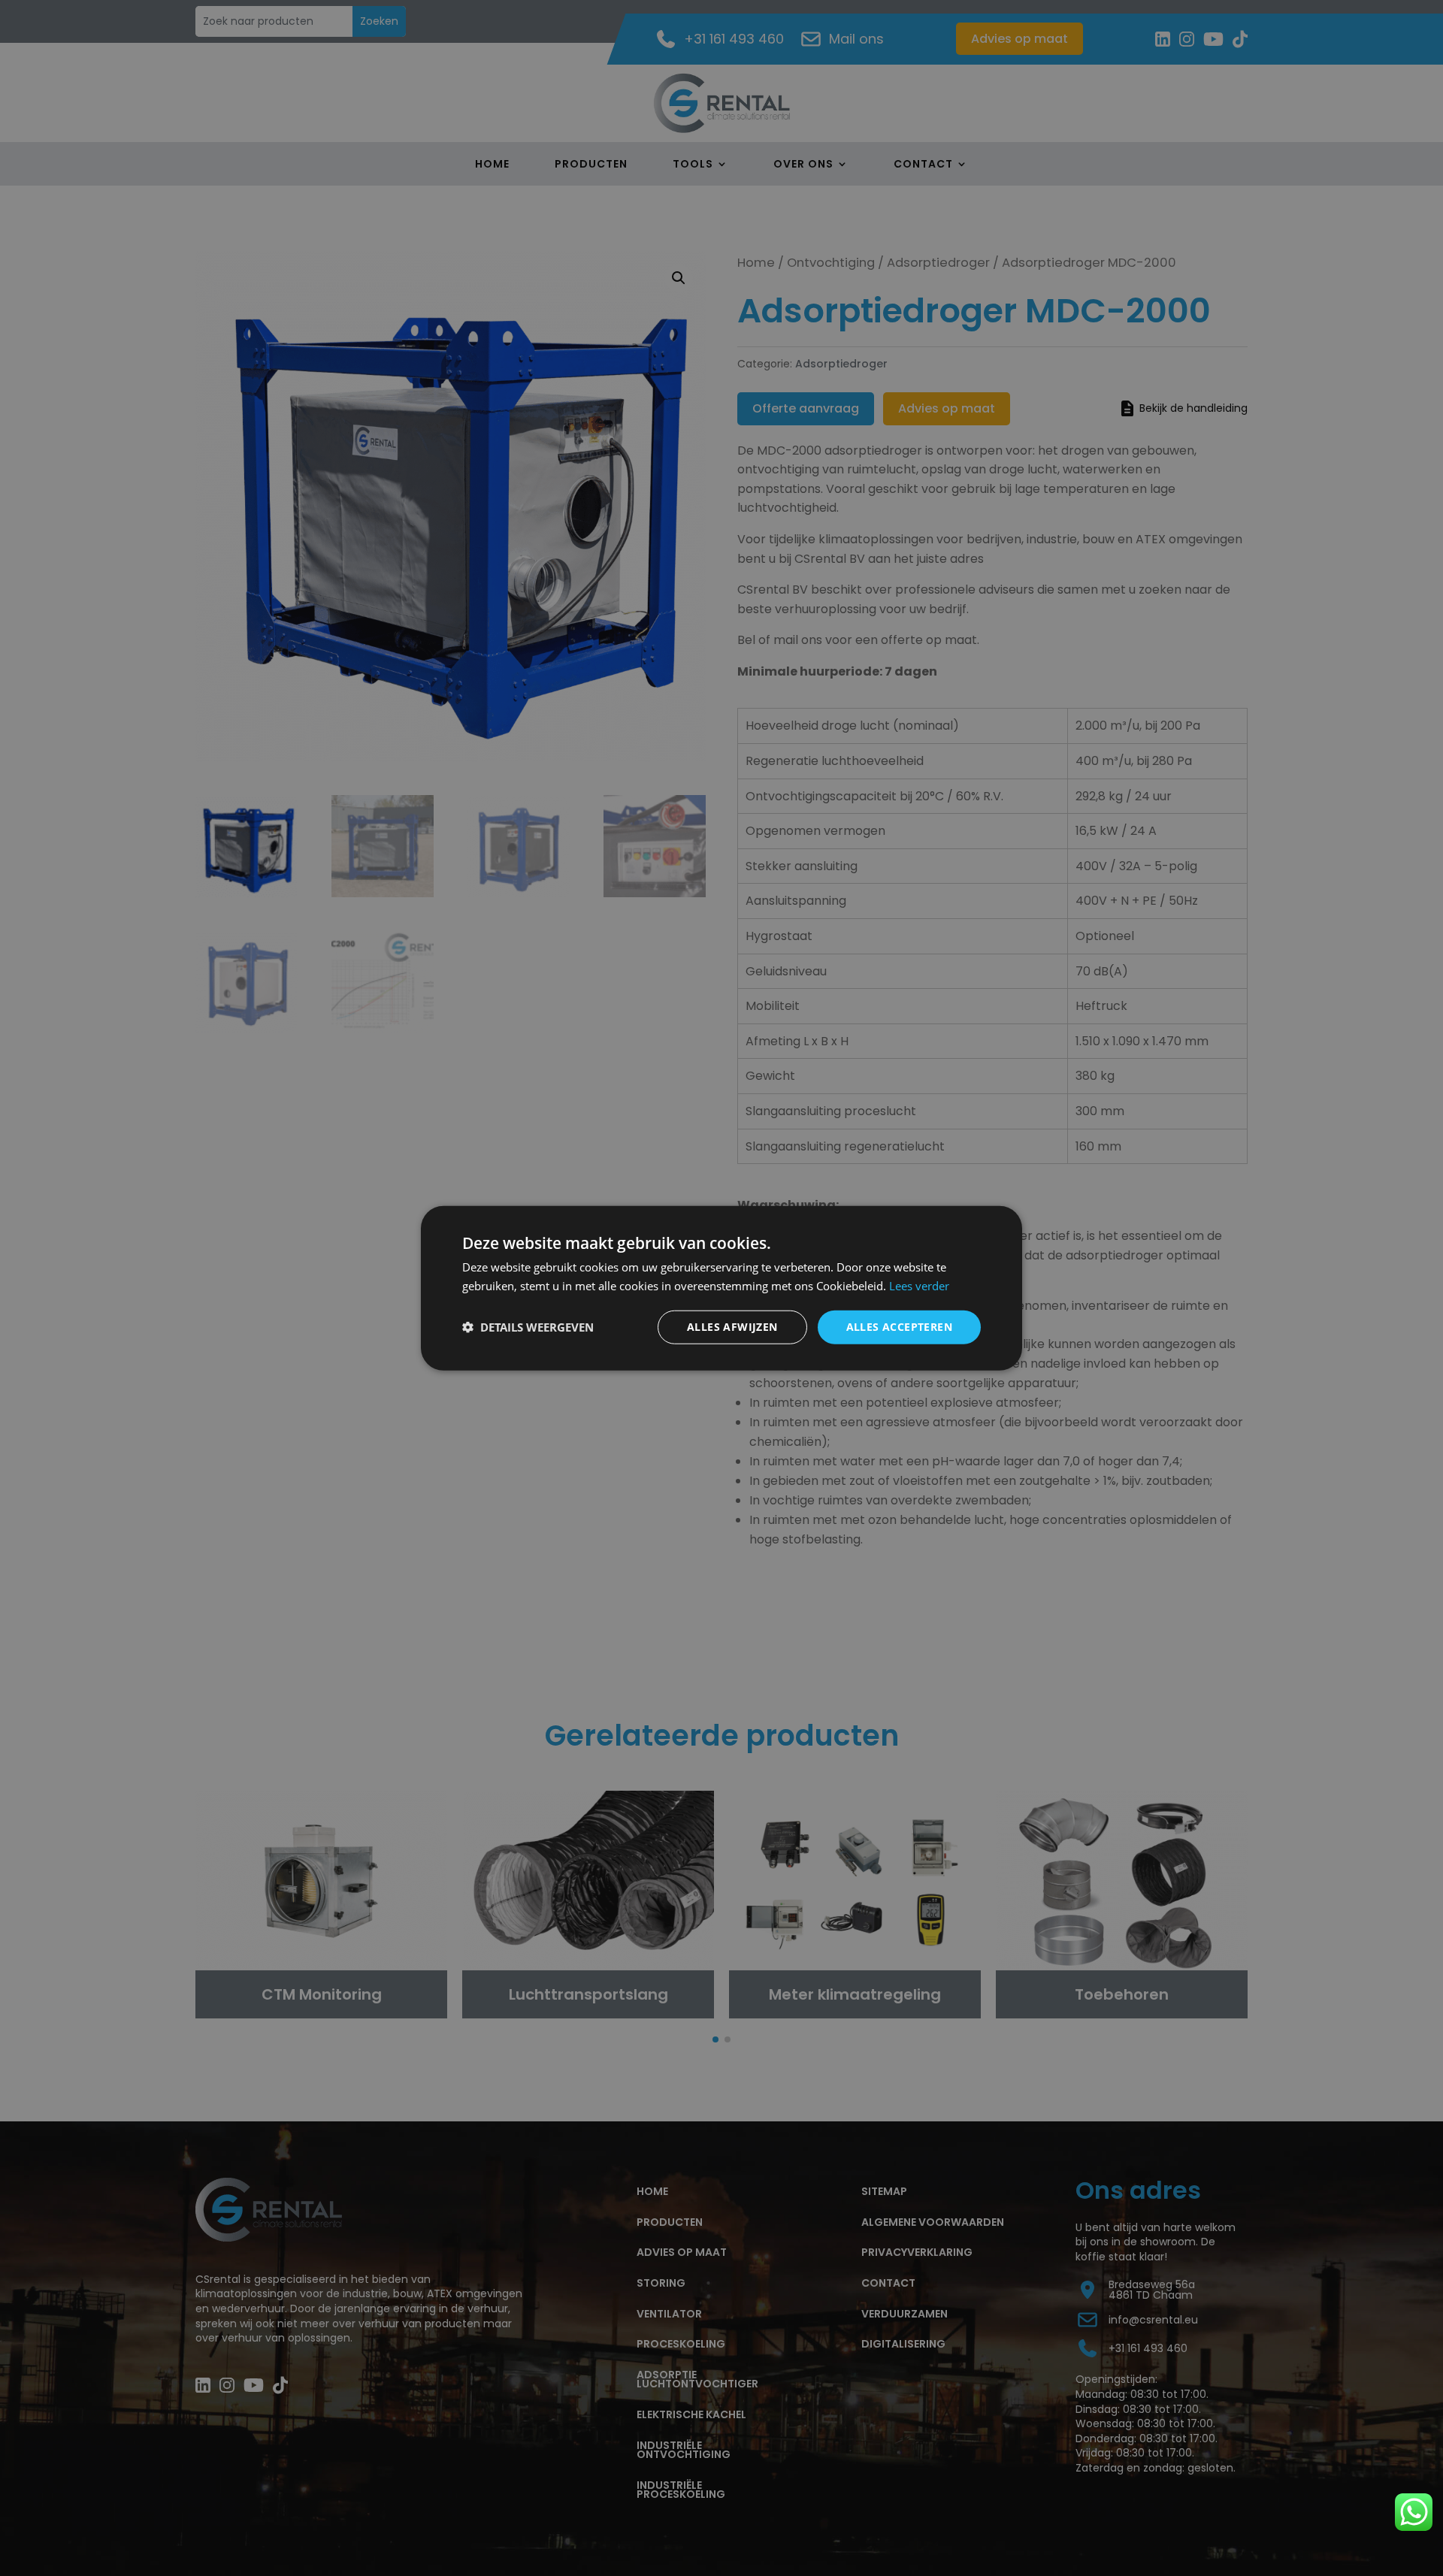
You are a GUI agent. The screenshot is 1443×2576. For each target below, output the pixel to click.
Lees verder (919, 1286)
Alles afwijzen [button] (732, 1327)
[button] (528, 1327)
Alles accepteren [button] (899, 1327)
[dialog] (721, 1288)
